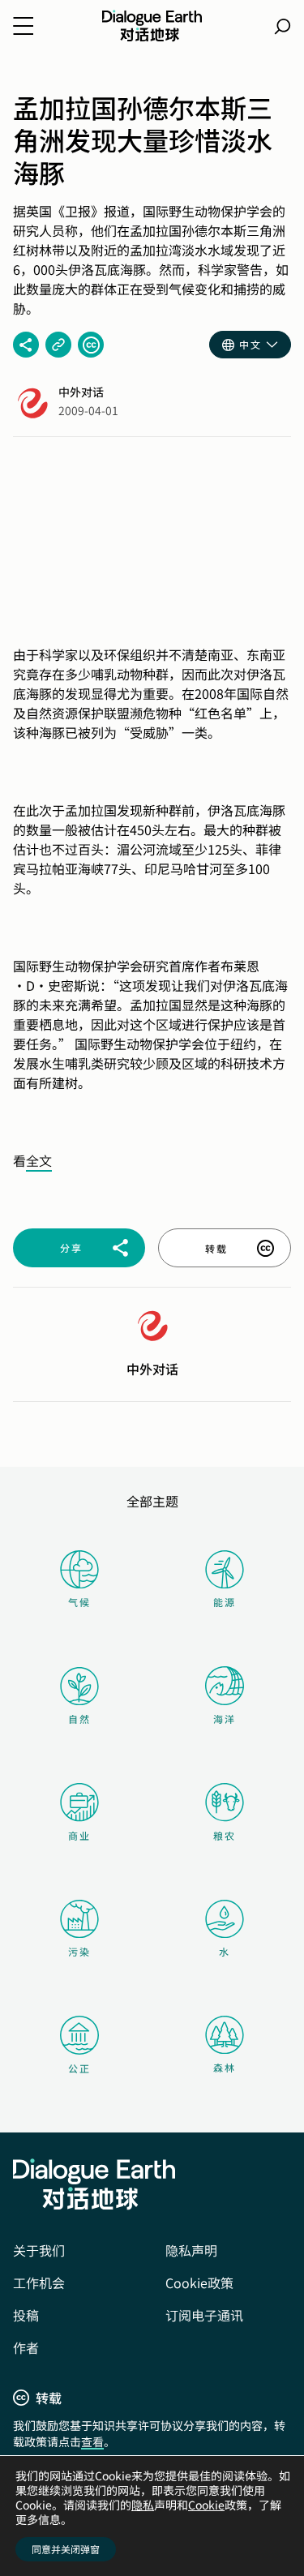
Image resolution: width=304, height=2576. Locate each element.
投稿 (26, 2315)
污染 (79, 1951)
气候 (79, 1602)
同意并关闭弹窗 (66, 2549)
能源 (225, 1602)
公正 (79, 2068)
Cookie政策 (199, 2282)
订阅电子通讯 (204, 2315)
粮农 (225, 1835)
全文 (39, 1160)
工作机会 (39, 2282)
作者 (26, 2347)
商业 (79, 1835)
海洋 (225, 1719)
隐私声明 (191, 2250)
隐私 (143, 2505)
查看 (92, 2441)
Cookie (206, 2505)
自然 (79, 1719)
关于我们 (39, 2250)
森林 (225, 2067)
